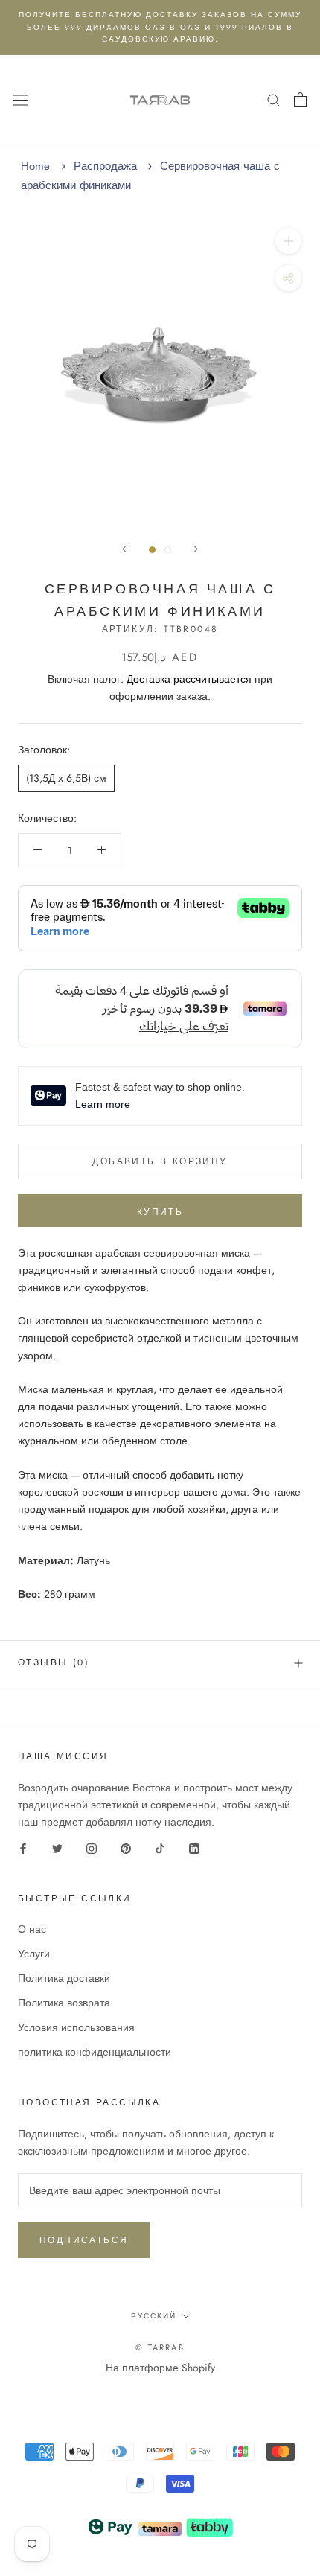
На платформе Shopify (160, 2368)
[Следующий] (196, 549)
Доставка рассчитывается (189, 679)
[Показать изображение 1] (152, 550)
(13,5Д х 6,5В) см (66, 778)
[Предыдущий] (124, 549)
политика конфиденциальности (95, 2052)
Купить (160, 1212)
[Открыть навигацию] (21, 99)
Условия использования (76, 2027)
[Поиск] (274, 99)
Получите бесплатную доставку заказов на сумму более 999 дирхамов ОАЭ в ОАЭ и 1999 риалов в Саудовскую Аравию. (160, 27)
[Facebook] (23, 1847)
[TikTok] (160, 1847)
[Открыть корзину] (300, 100)
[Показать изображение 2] (168, 550)
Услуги (34, 1954)
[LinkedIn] (194, 1847)
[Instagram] (92, 1847)
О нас (32, 1929)
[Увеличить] (288, 241)
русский (154, 2316)
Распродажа (105, 166)
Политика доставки (64, 1978)
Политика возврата (64, 2003)
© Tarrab (160, 2347)
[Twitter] (57, 1847)
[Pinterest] (126, 1847)
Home (35, 166)
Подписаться (84, 2240)
